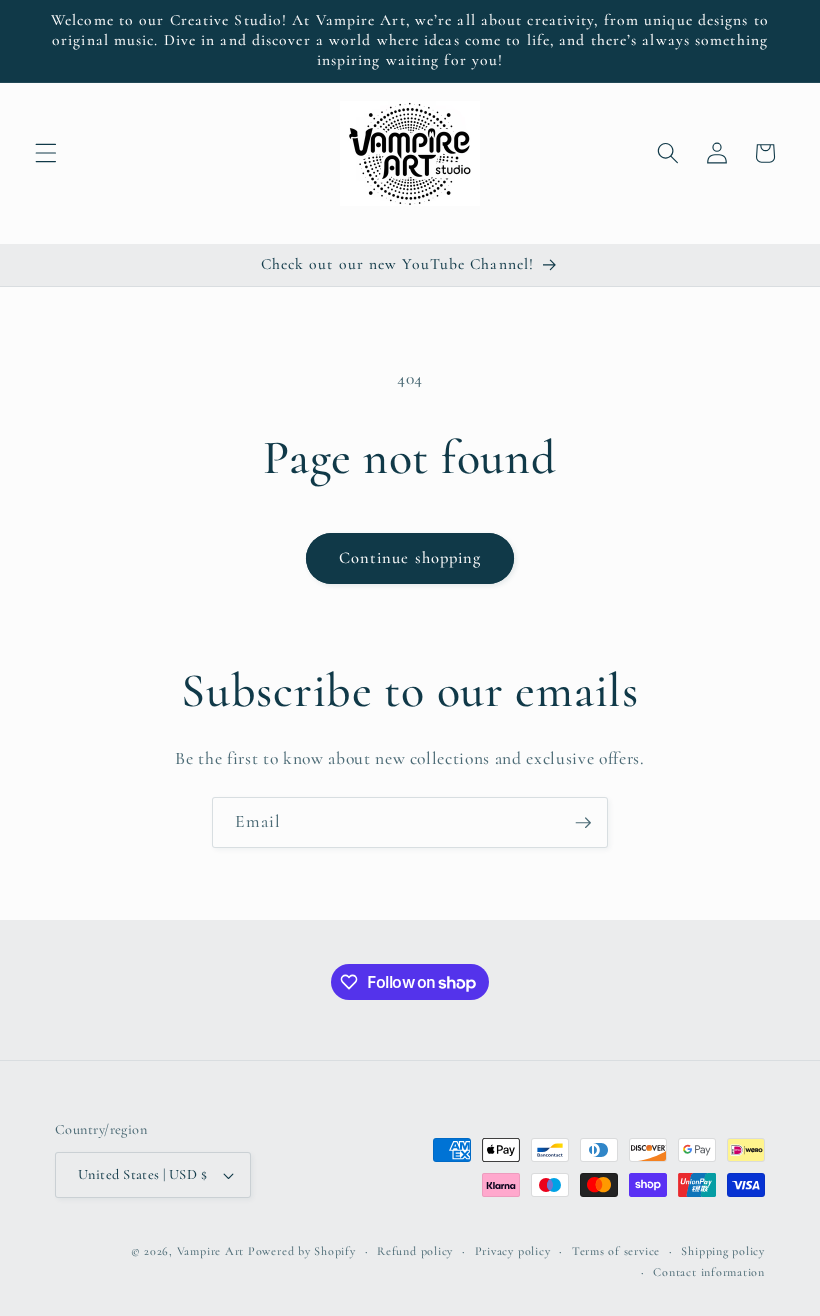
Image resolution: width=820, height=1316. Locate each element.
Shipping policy (723, 1251)
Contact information (709, 1272)
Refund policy (415, 1251)
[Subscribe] (583, 823)
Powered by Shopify (302, 1251)
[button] (46, 153)
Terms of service (616, 1251)
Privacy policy (513, 1251)
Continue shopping (410, 558)
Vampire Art (210, 1251)
